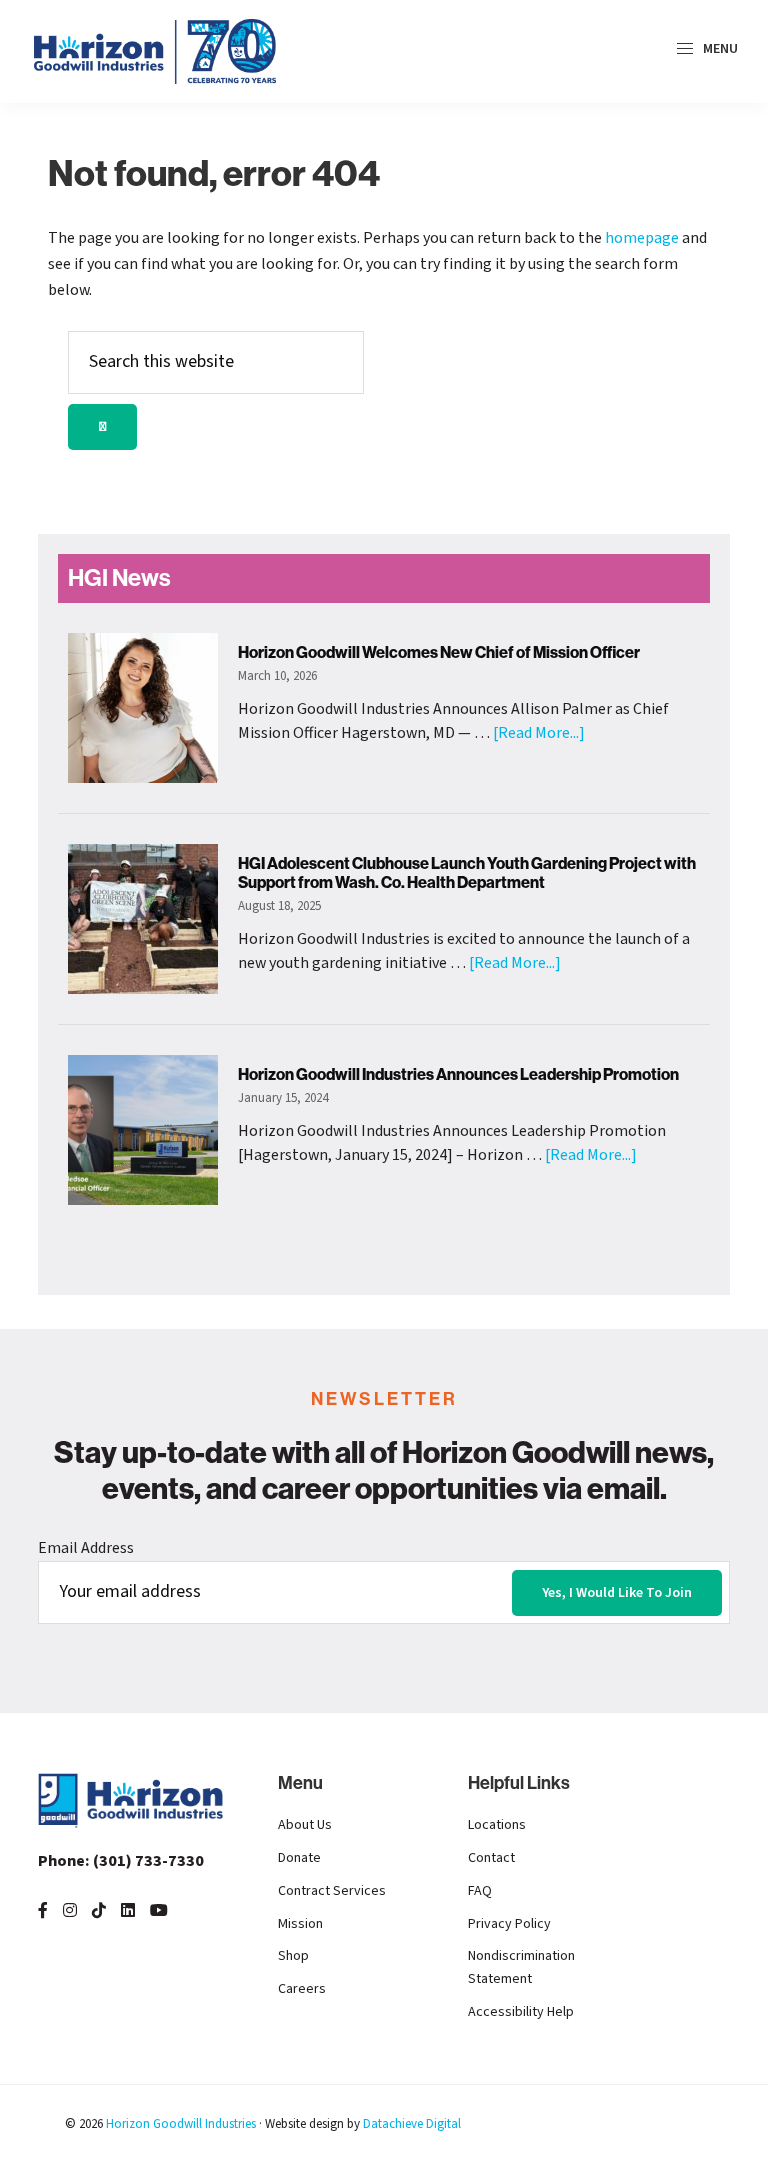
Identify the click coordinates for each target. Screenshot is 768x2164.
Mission (300, 1924)
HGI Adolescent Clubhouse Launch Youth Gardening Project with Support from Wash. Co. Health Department (467, 873)
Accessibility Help (521, 2012)
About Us (305, 1825)
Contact (491, 1858)
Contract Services (332, 1891)
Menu (719, 49)
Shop (293, 1956)
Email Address (86, 1548)
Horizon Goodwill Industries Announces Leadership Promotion (458, 1074)
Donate (299, 1858)
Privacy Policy (509, 1924)
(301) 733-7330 (121, 1861)
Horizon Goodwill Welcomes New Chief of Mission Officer (439, 652)
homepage (642, 238)
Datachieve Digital (412, 2124)
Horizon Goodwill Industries (181, 2124)
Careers (302, 1989)
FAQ (480, 1891)
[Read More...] (539, 733)
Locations (497, 1825)
